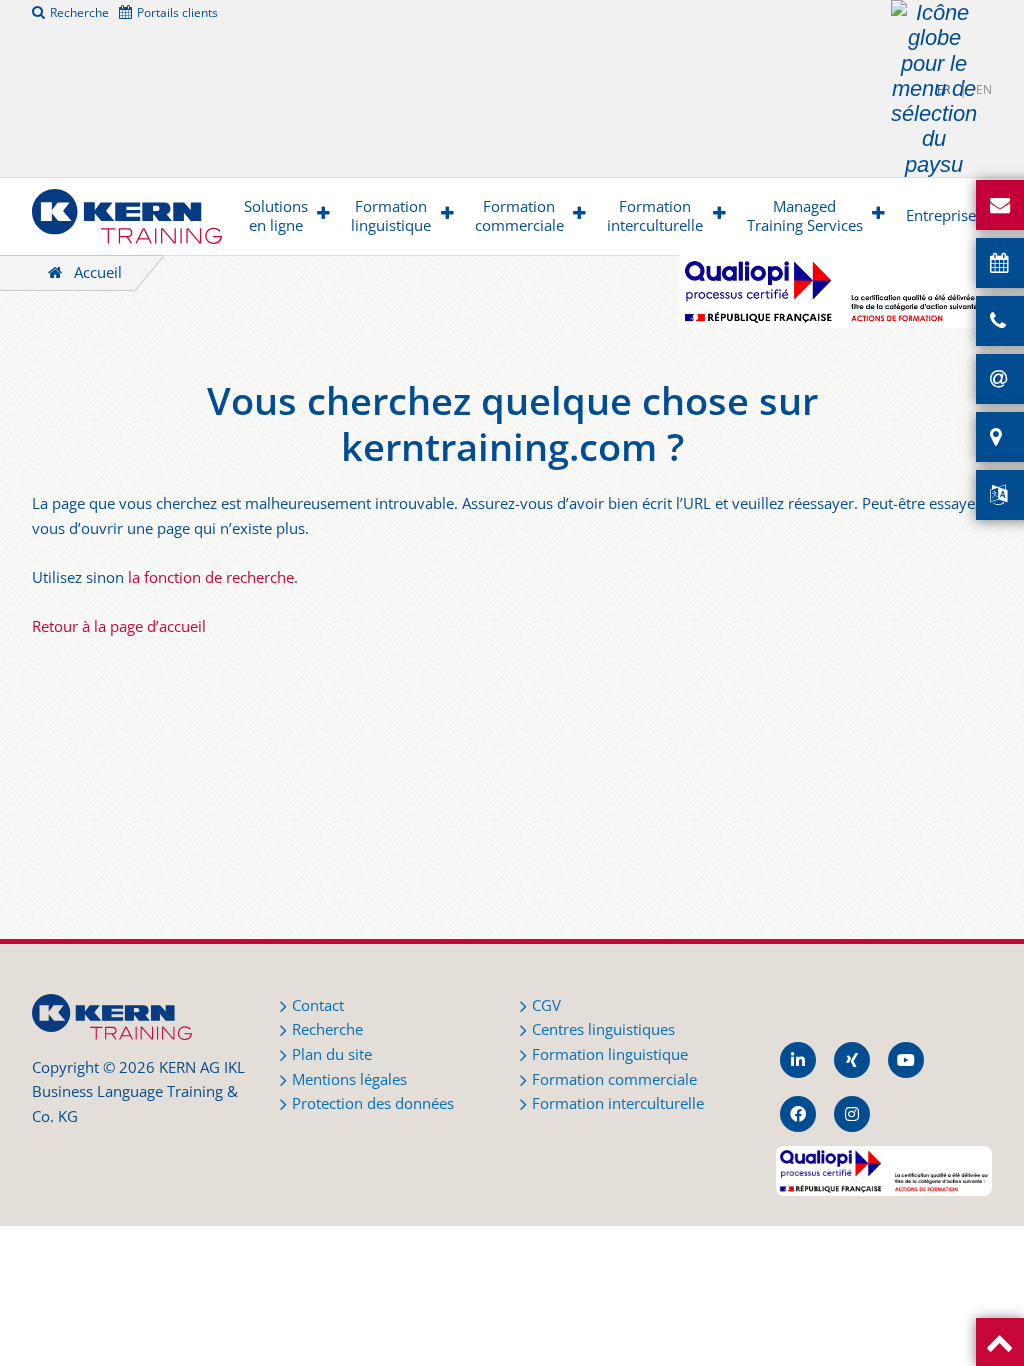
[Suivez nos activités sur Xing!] (852, 1060)
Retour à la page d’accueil (119, 626)
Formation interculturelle (655, 216)
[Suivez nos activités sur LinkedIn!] (798, 1060)
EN (984, 89)
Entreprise (941, 215)
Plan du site (332, 1054)
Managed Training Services (805, 216)
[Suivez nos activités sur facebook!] (798, 1114)
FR (943, 89)
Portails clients (177, 12)
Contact (318, 1005)
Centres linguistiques (603, 1029)
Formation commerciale (519, 216)
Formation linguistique (391, 216)
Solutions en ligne (276, 216)
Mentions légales (349, 1079)
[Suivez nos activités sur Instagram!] (852, 1114)
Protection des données (373, 1103)
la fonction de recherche (211, 577)
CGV (546, 1005)
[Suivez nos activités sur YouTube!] (906, 1060)
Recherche (79, 12)
